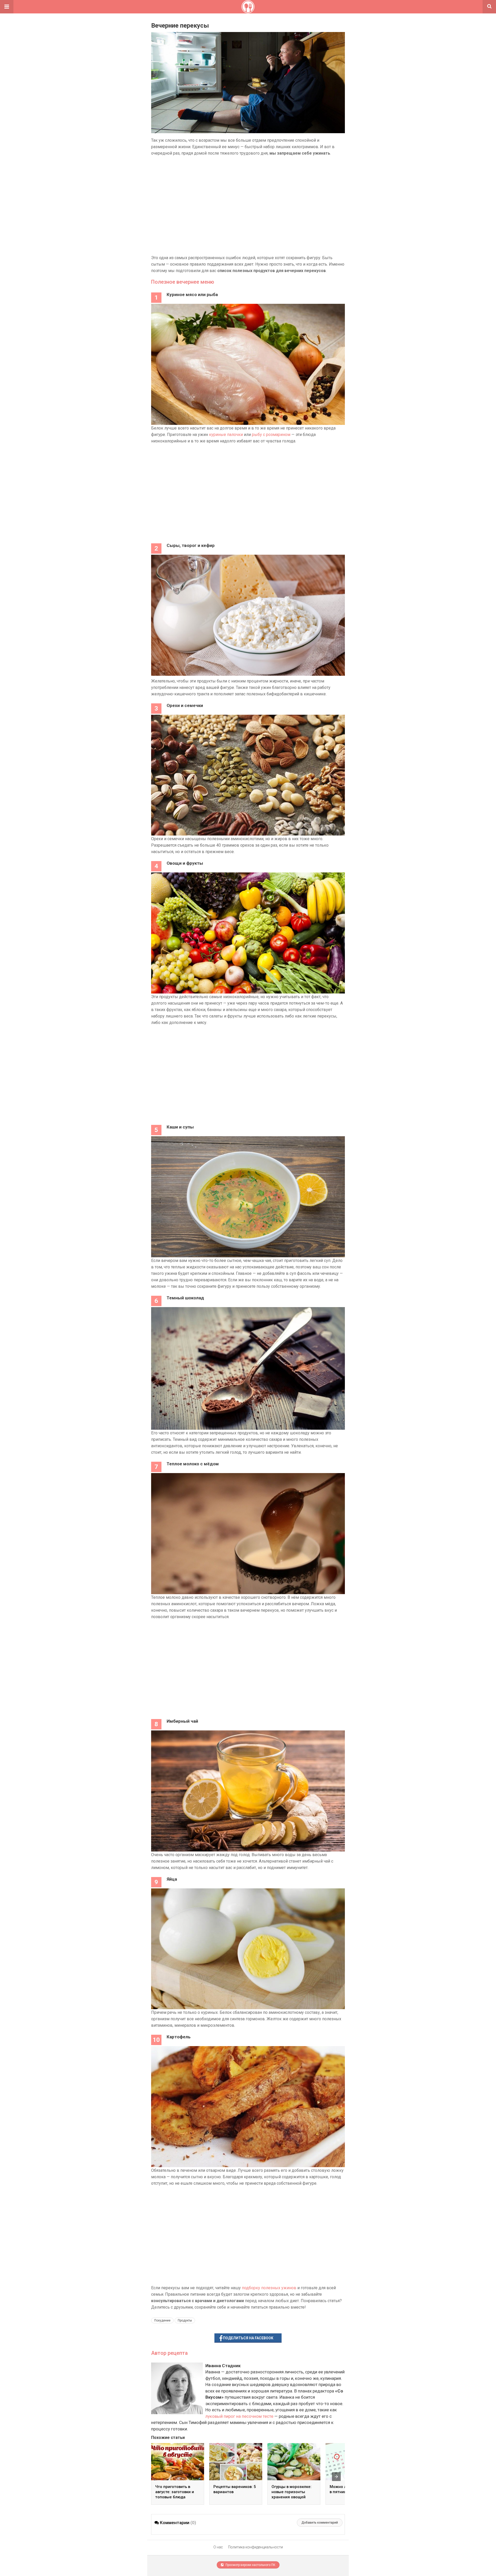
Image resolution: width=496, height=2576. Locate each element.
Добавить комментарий (320, 2523)
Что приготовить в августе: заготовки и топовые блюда (175, 2492)
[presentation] (336, 2477)
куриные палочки (226, 435)
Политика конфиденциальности (255, 2547)
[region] (248, 205)
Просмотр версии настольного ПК (250, 2565)
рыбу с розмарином (271, 435)
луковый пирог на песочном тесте (239, 2416)
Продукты (185, 2320)
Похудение (162, 2320)
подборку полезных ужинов (269, 2288)
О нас (218, 2547)
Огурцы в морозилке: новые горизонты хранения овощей (292, 2492)
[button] (7, 7)
